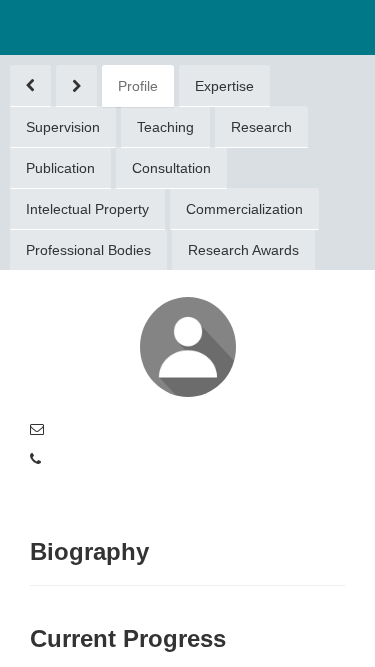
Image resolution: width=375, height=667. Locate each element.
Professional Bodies (88, 250)
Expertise (224, 86)
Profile (138, 86)
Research (261, 127)
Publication (60, 168)
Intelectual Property (87, 209)
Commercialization (244, 209)
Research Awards (243, 250)
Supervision (63, 127)
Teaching (165, 127)
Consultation (171, 168)
